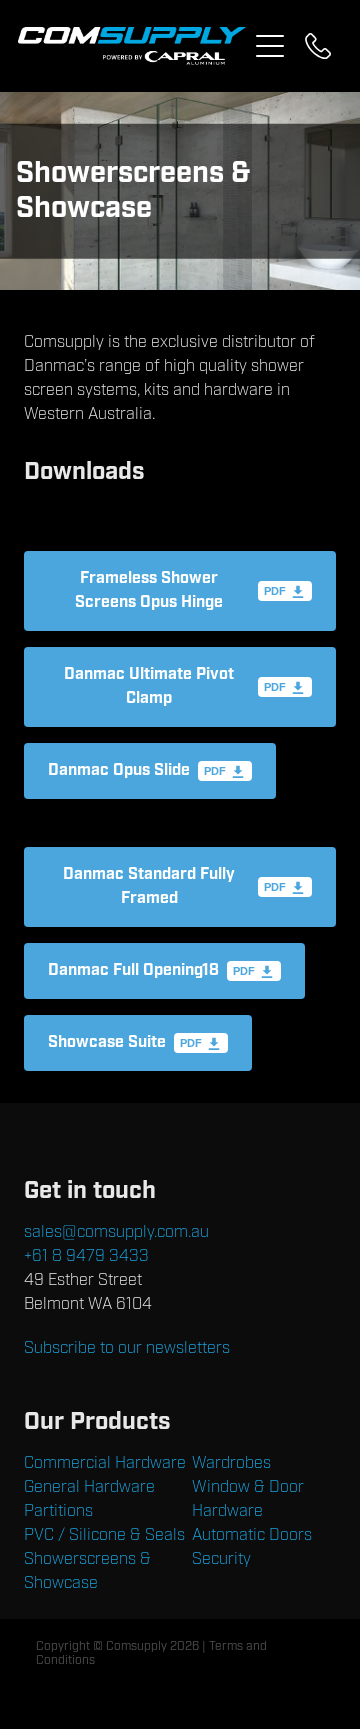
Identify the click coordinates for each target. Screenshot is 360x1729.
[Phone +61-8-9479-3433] (318, 46)
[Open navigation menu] (270, 46)
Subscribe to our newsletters (127, 1347)
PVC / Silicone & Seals (104, 1534)
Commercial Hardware (105, 1462)
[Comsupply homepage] (132, 46)
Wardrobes (231, 1462)
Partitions (58, 1510)
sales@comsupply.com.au (116, 1231)
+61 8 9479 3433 (86, 1255)
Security (221, 1558)
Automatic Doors (252, 1534)
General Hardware (89, 1486)
